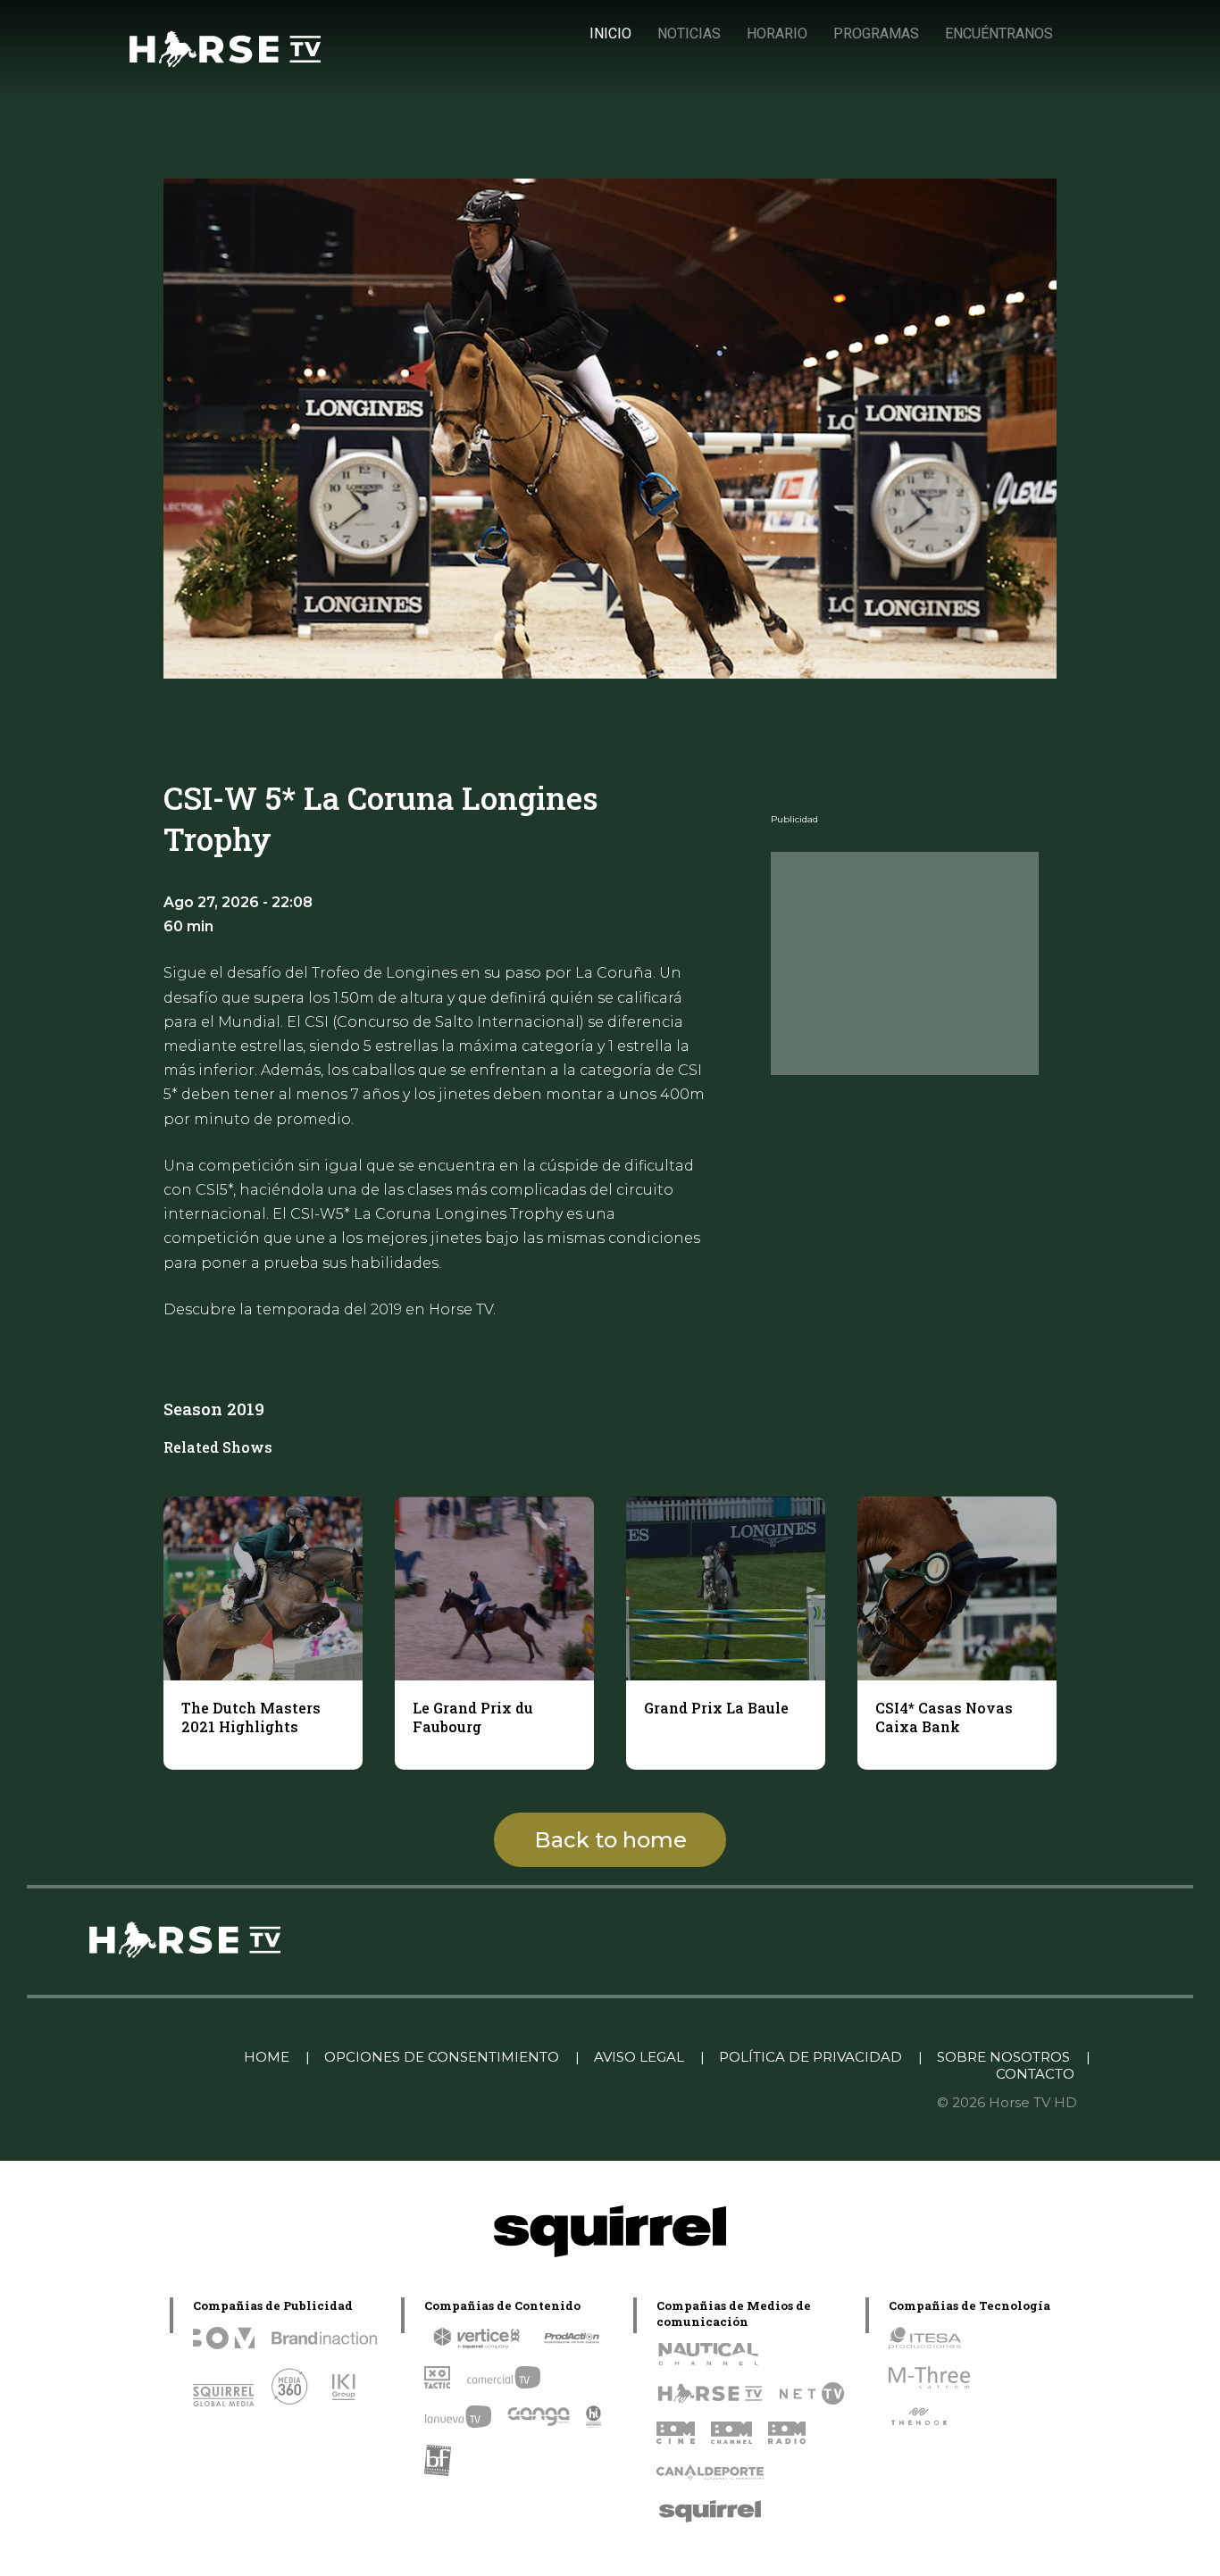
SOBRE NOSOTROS (1003, 2057)
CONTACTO (1035, 2074)
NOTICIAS (689, 33)
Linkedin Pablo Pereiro (138, 2057)
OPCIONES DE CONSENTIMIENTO (442, 2057)
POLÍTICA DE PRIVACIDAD (811, 2057)
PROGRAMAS (876, 33)
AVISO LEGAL (639, 2057)
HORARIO (777, 33)
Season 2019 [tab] (214, 1409)
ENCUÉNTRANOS (999, 33)
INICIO (610, 33)
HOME (267, 2057)
